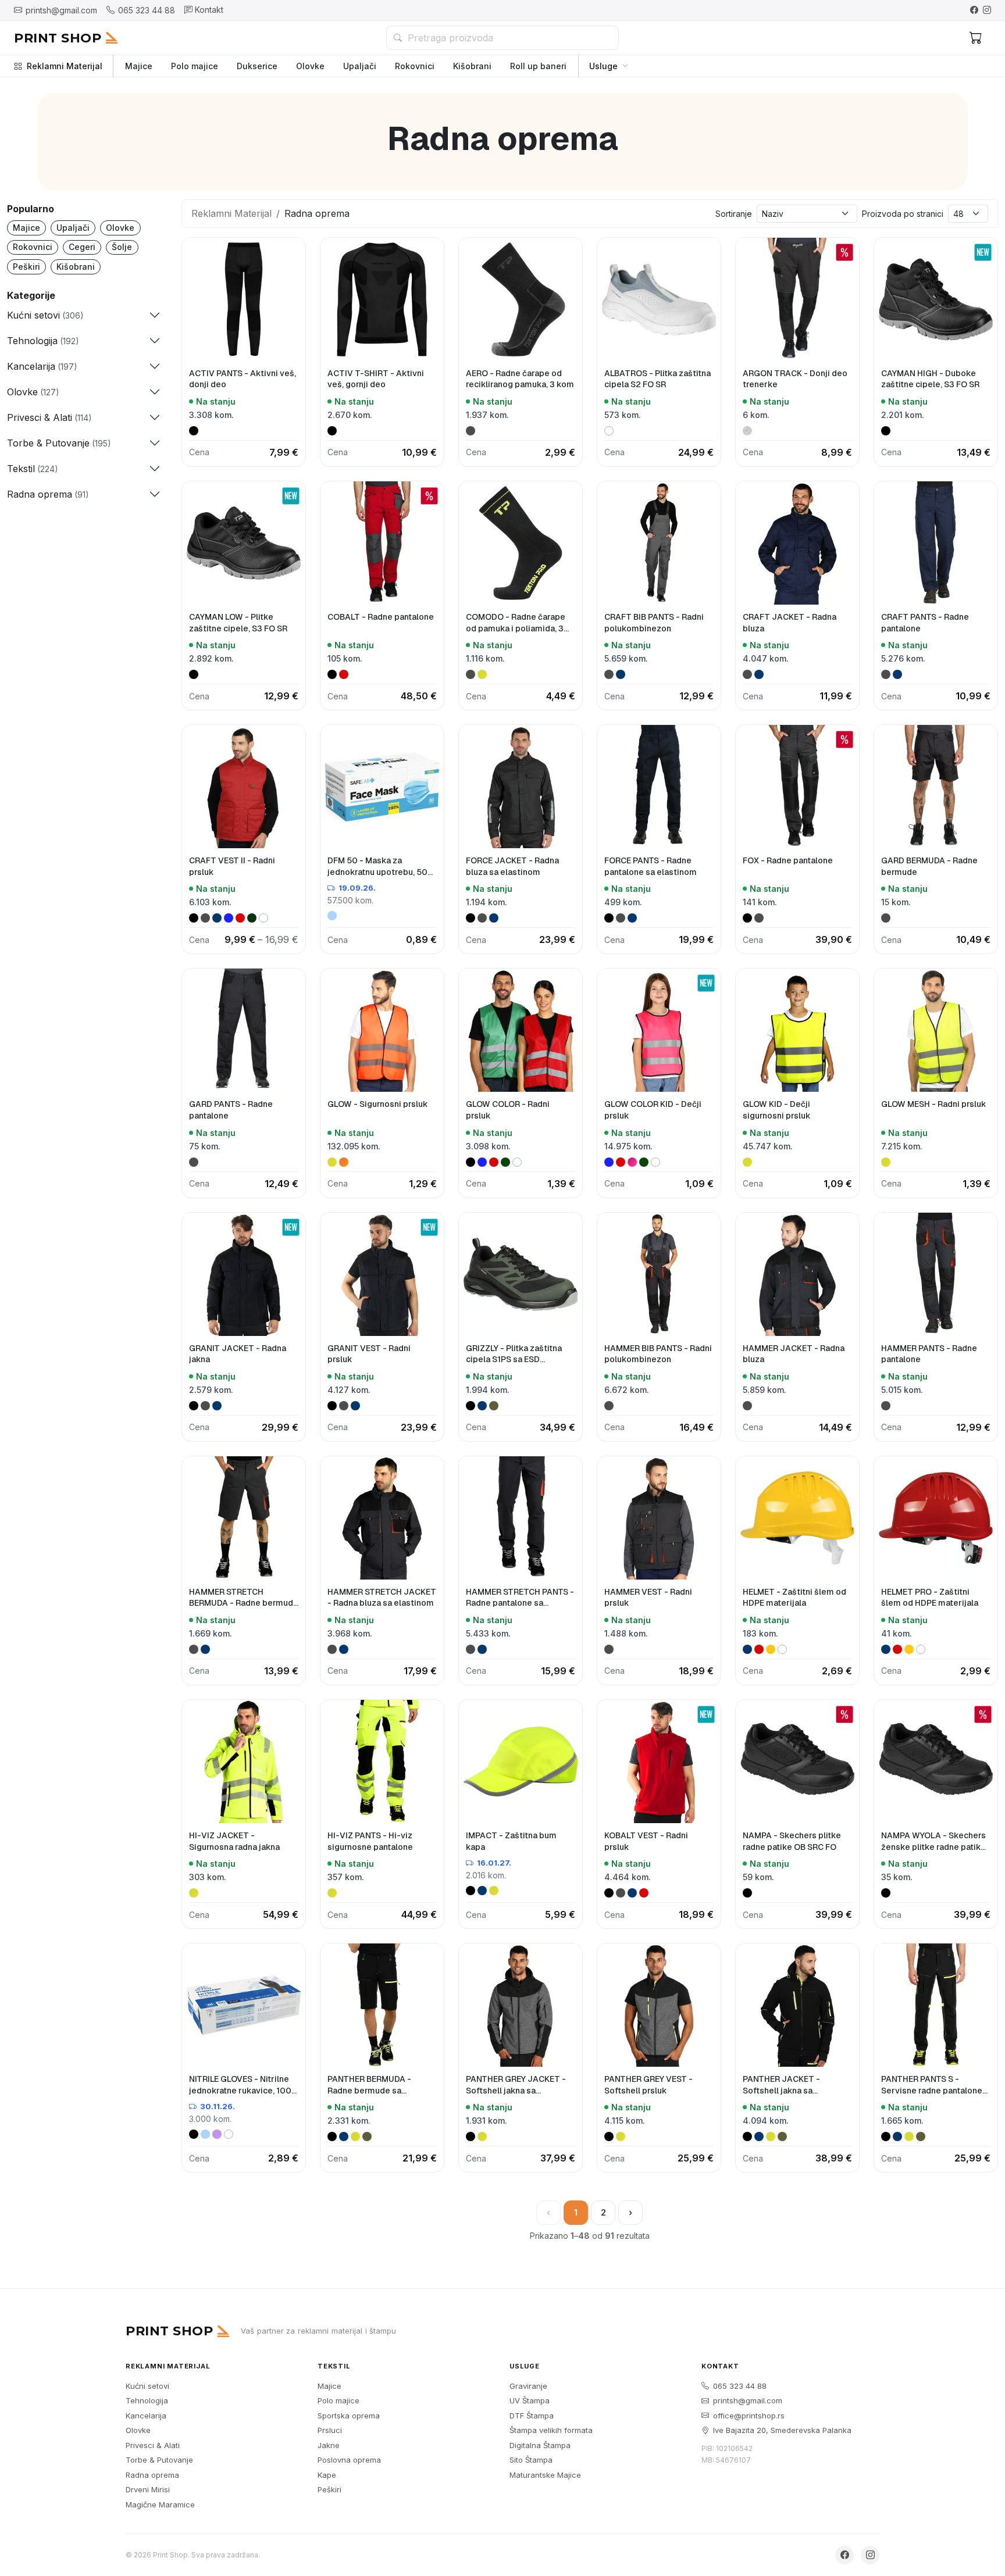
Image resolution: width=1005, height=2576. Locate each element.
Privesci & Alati (153, 2445)
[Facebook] (974, 10)
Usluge (603, 66)
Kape (327, 2475)
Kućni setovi (147, 2386)
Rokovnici (415, 66)
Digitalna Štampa (540, 2445)
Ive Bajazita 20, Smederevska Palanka (782, 2430)
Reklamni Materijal (65, 66)
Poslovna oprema (349, 2460)
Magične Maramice (160, 2504)
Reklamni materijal (168, 2366)
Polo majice (195, 66)
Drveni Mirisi (148, 2489)
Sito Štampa (531, 2460)
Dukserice (257, 66)
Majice (139, 66)
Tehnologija (147, 2400)
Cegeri (82, 247)
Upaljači (360, 66)
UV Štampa (530, 2400)
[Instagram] (987, 10)
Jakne (329, 2445)
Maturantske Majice (545, 2475)
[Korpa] (976, 38)
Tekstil (334, 2366)
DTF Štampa (532, 2416)
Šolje (122, 247)
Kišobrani (472, 66)
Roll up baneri (538, 66)
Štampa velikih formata (551, 2430)
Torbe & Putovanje (159, 2460)
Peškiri (26, 267)
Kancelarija (146, 2416)
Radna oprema (152, 2475)
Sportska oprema (349, 2416)
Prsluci (330, 2430)
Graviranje (528, 2386)
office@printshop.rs (749, 2416)
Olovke (310, 66)
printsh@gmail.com (748, 2400)
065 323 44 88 (740, 2386)
